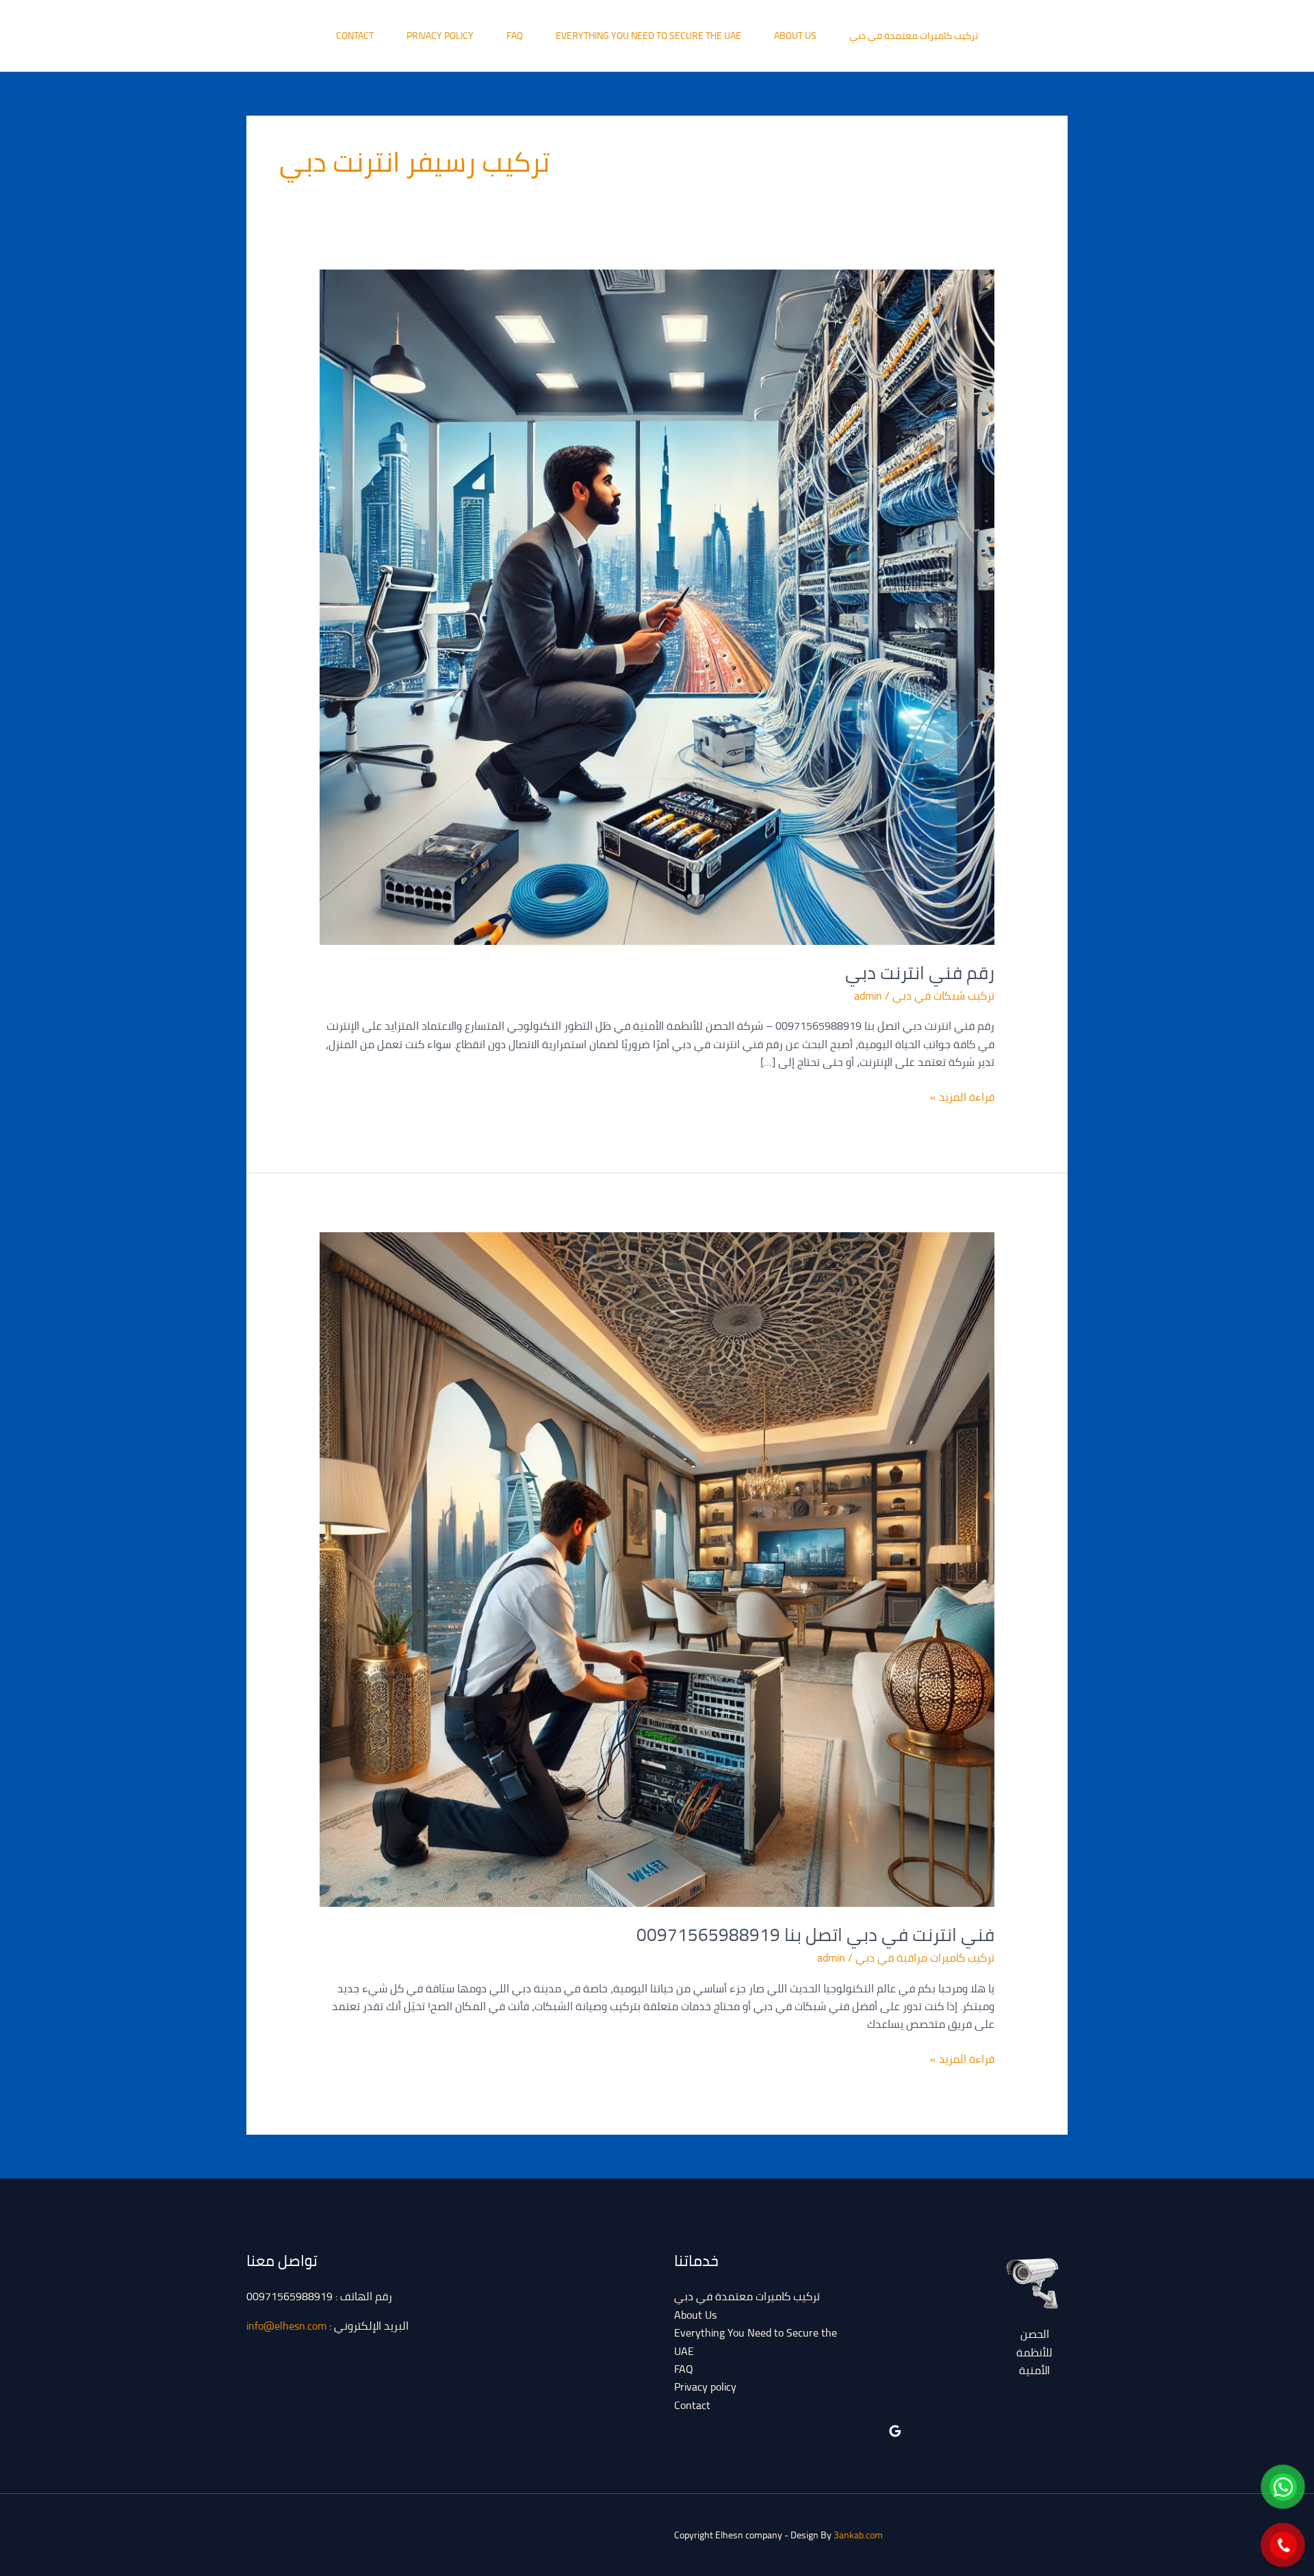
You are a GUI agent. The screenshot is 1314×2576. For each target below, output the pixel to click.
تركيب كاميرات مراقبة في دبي (925, 1957)
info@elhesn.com (286, 2326)
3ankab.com (858, 2535)
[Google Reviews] (895, 2431)
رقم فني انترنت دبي (920, 973)
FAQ (515, 36)
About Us (795, 36)
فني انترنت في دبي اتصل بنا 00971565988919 (815, 1935)
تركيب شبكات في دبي (943, 996)
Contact (355, 36)
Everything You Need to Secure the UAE (648, 36)
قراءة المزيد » (962, 1097)
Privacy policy (440, 36)
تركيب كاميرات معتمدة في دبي (914, 36)
